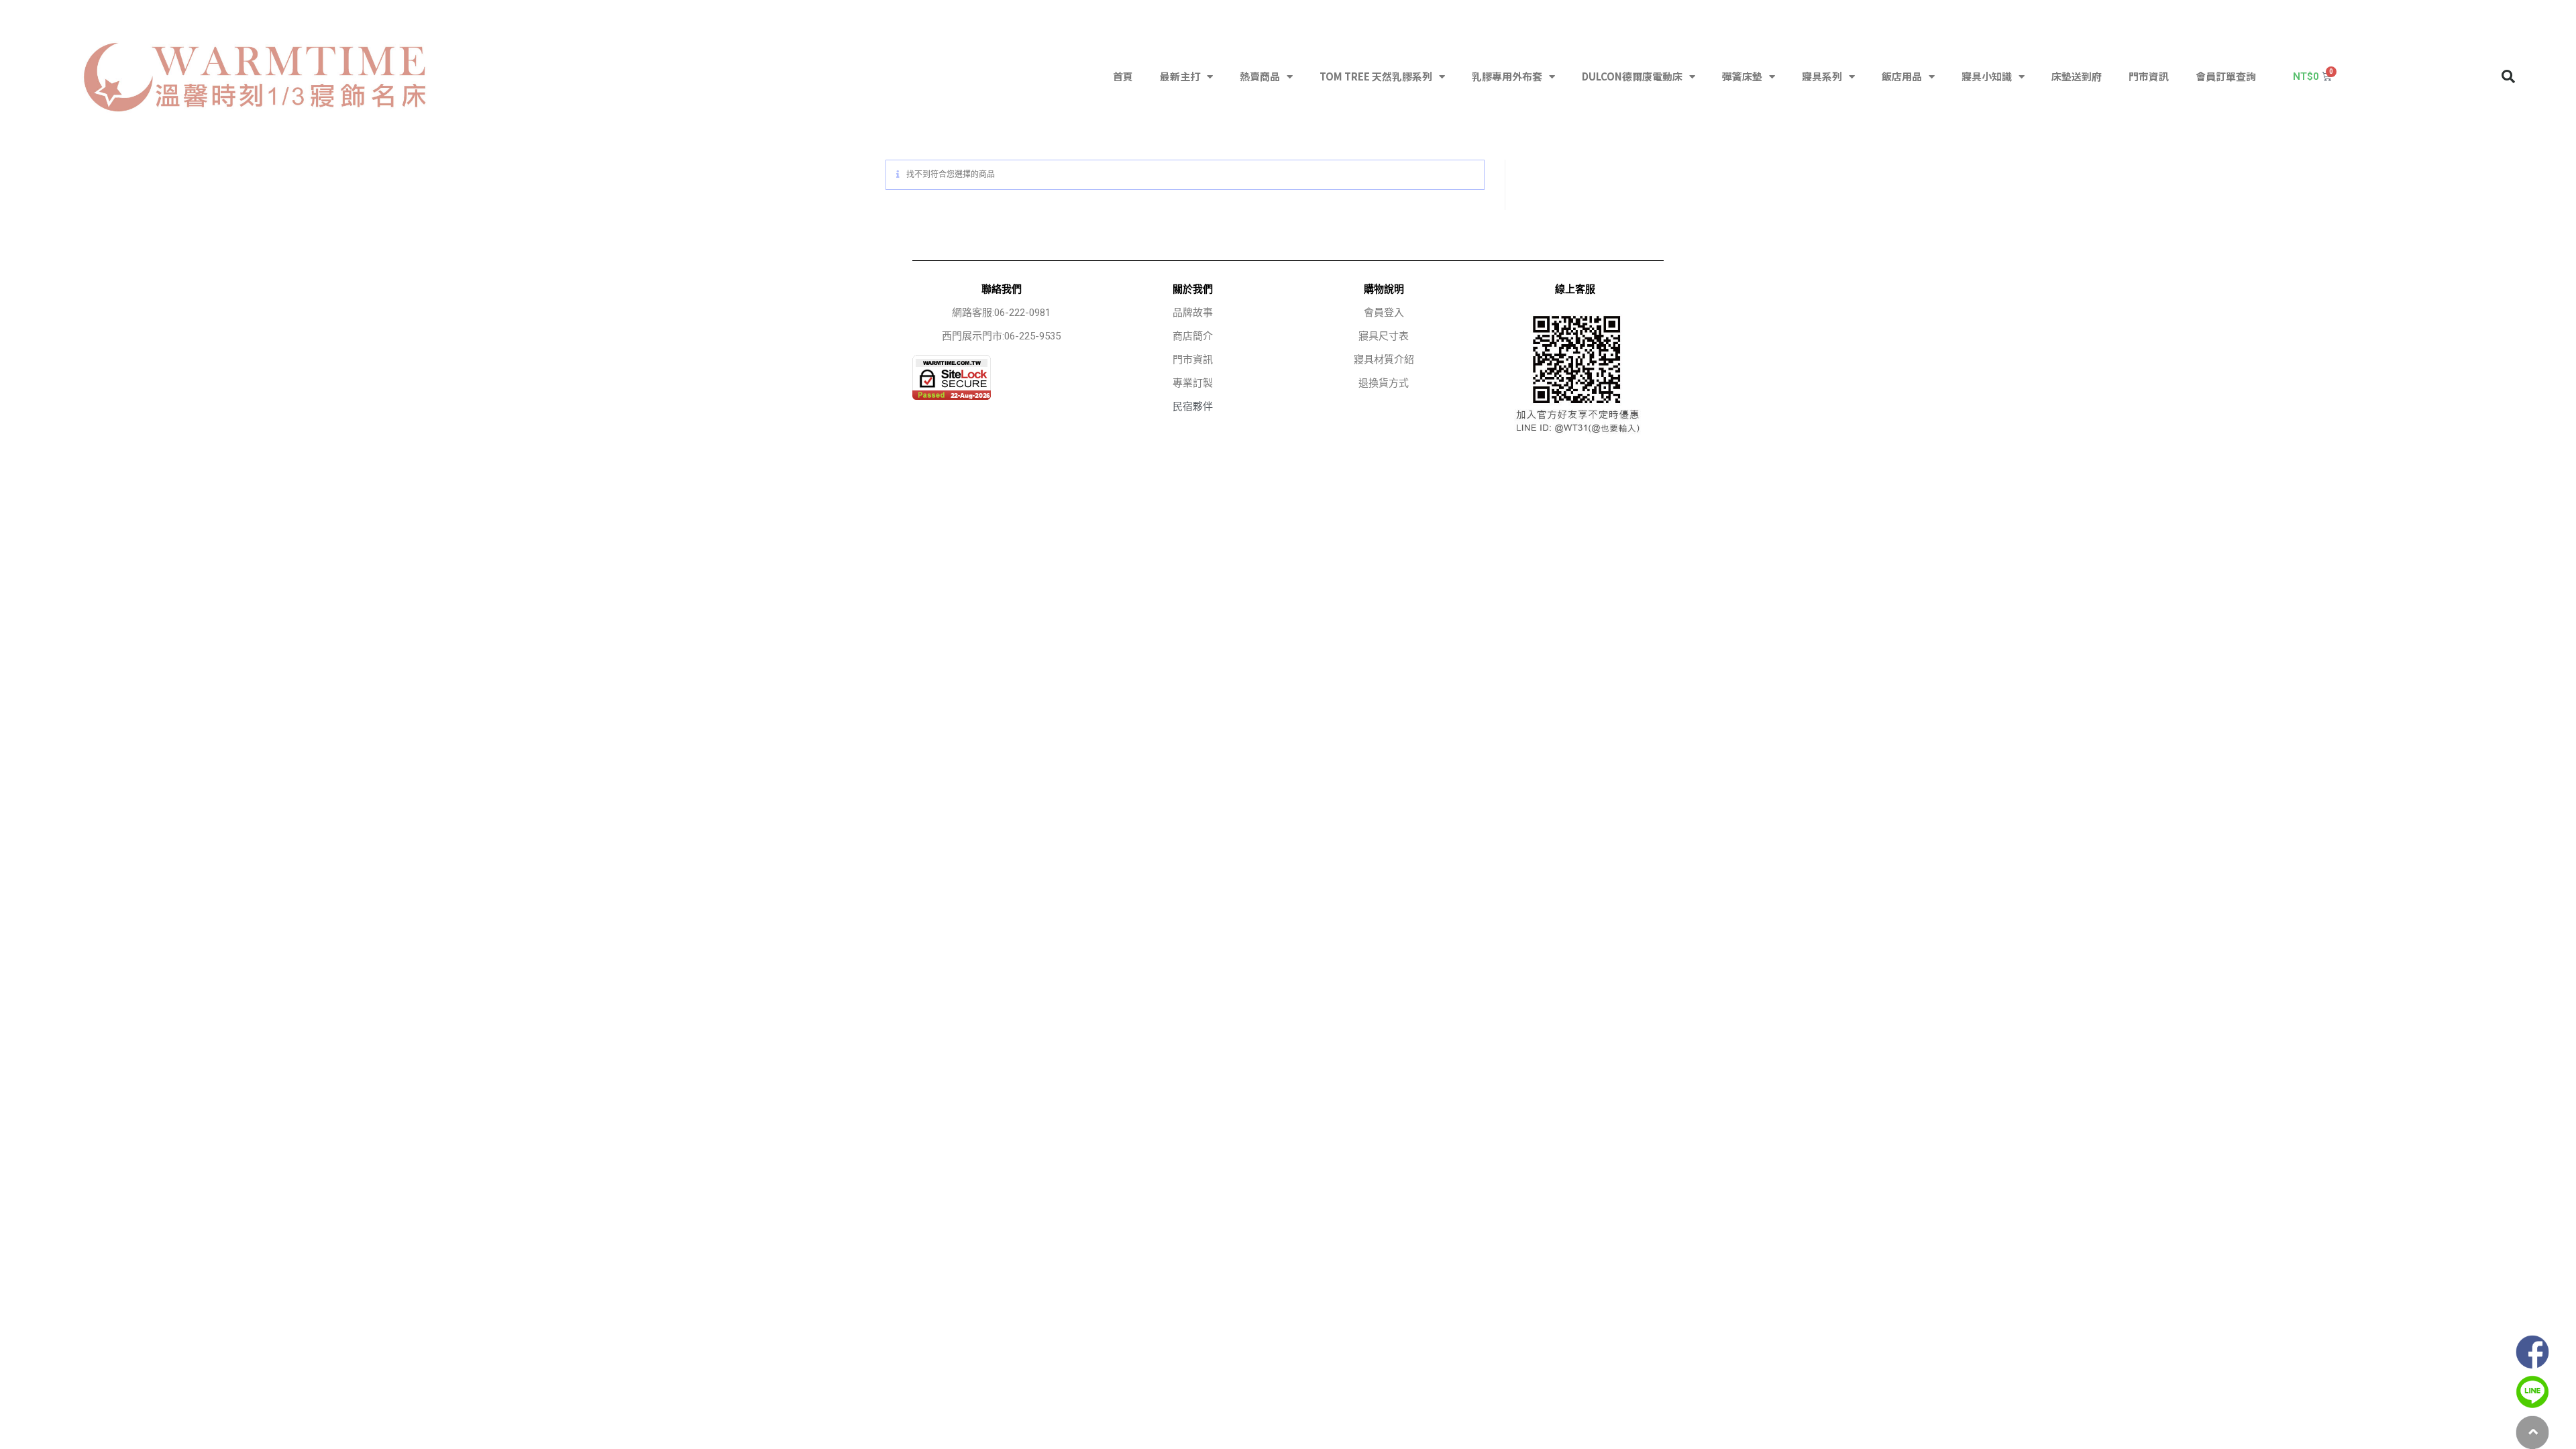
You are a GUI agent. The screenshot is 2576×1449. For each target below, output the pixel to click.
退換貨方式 (1384, 383)
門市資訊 (2149, 76)
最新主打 (1180, 76)
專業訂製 (1193, 383)
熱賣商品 (1260, 76)
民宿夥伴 (1193, 407)
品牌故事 (1193, 313)
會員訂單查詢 (2226, 76)
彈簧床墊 (1742, 76)
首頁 (1123, 76)
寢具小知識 (1987, 76)
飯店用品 (1902, 76)
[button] (2508, 76)
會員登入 (1384, 313)
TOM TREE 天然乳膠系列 (1376, 76)
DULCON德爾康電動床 (1632, 76)
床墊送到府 (2077, 76)
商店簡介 (1193, 336)
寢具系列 (1822, 76)
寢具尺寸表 (1384, 336)
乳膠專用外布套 (1507, 76)
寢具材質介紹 (1384, 360)
